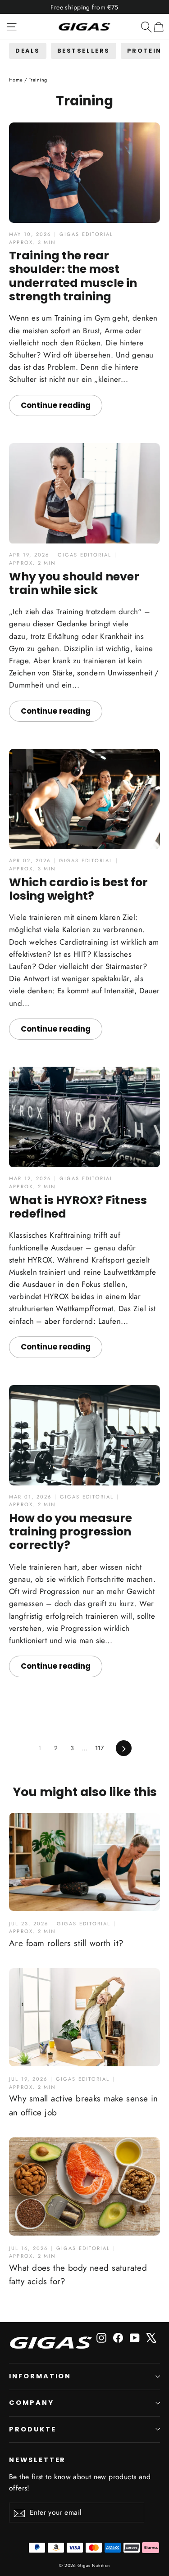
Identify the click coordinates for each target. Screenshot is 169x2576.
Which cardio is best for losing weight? (78, 889)
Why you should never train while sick (74, 583)
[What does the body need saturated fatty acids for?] (84, 2187)
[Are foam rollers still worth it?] (84, 1862)
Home (16, 80)
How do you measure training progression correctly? (71, 1532)
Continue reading (56, 405)
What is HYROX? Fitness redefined (78, 1207)
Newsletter (37, 2460)
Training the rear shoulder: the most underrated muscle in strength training (73, 276)
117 (100, 1748)
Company (32, 2403)
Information (40, 2376)
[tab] (28, 51)
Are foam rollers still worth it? (66, 1943)
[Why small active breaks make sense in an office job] (84, 2017)
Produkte (33, 2429)
